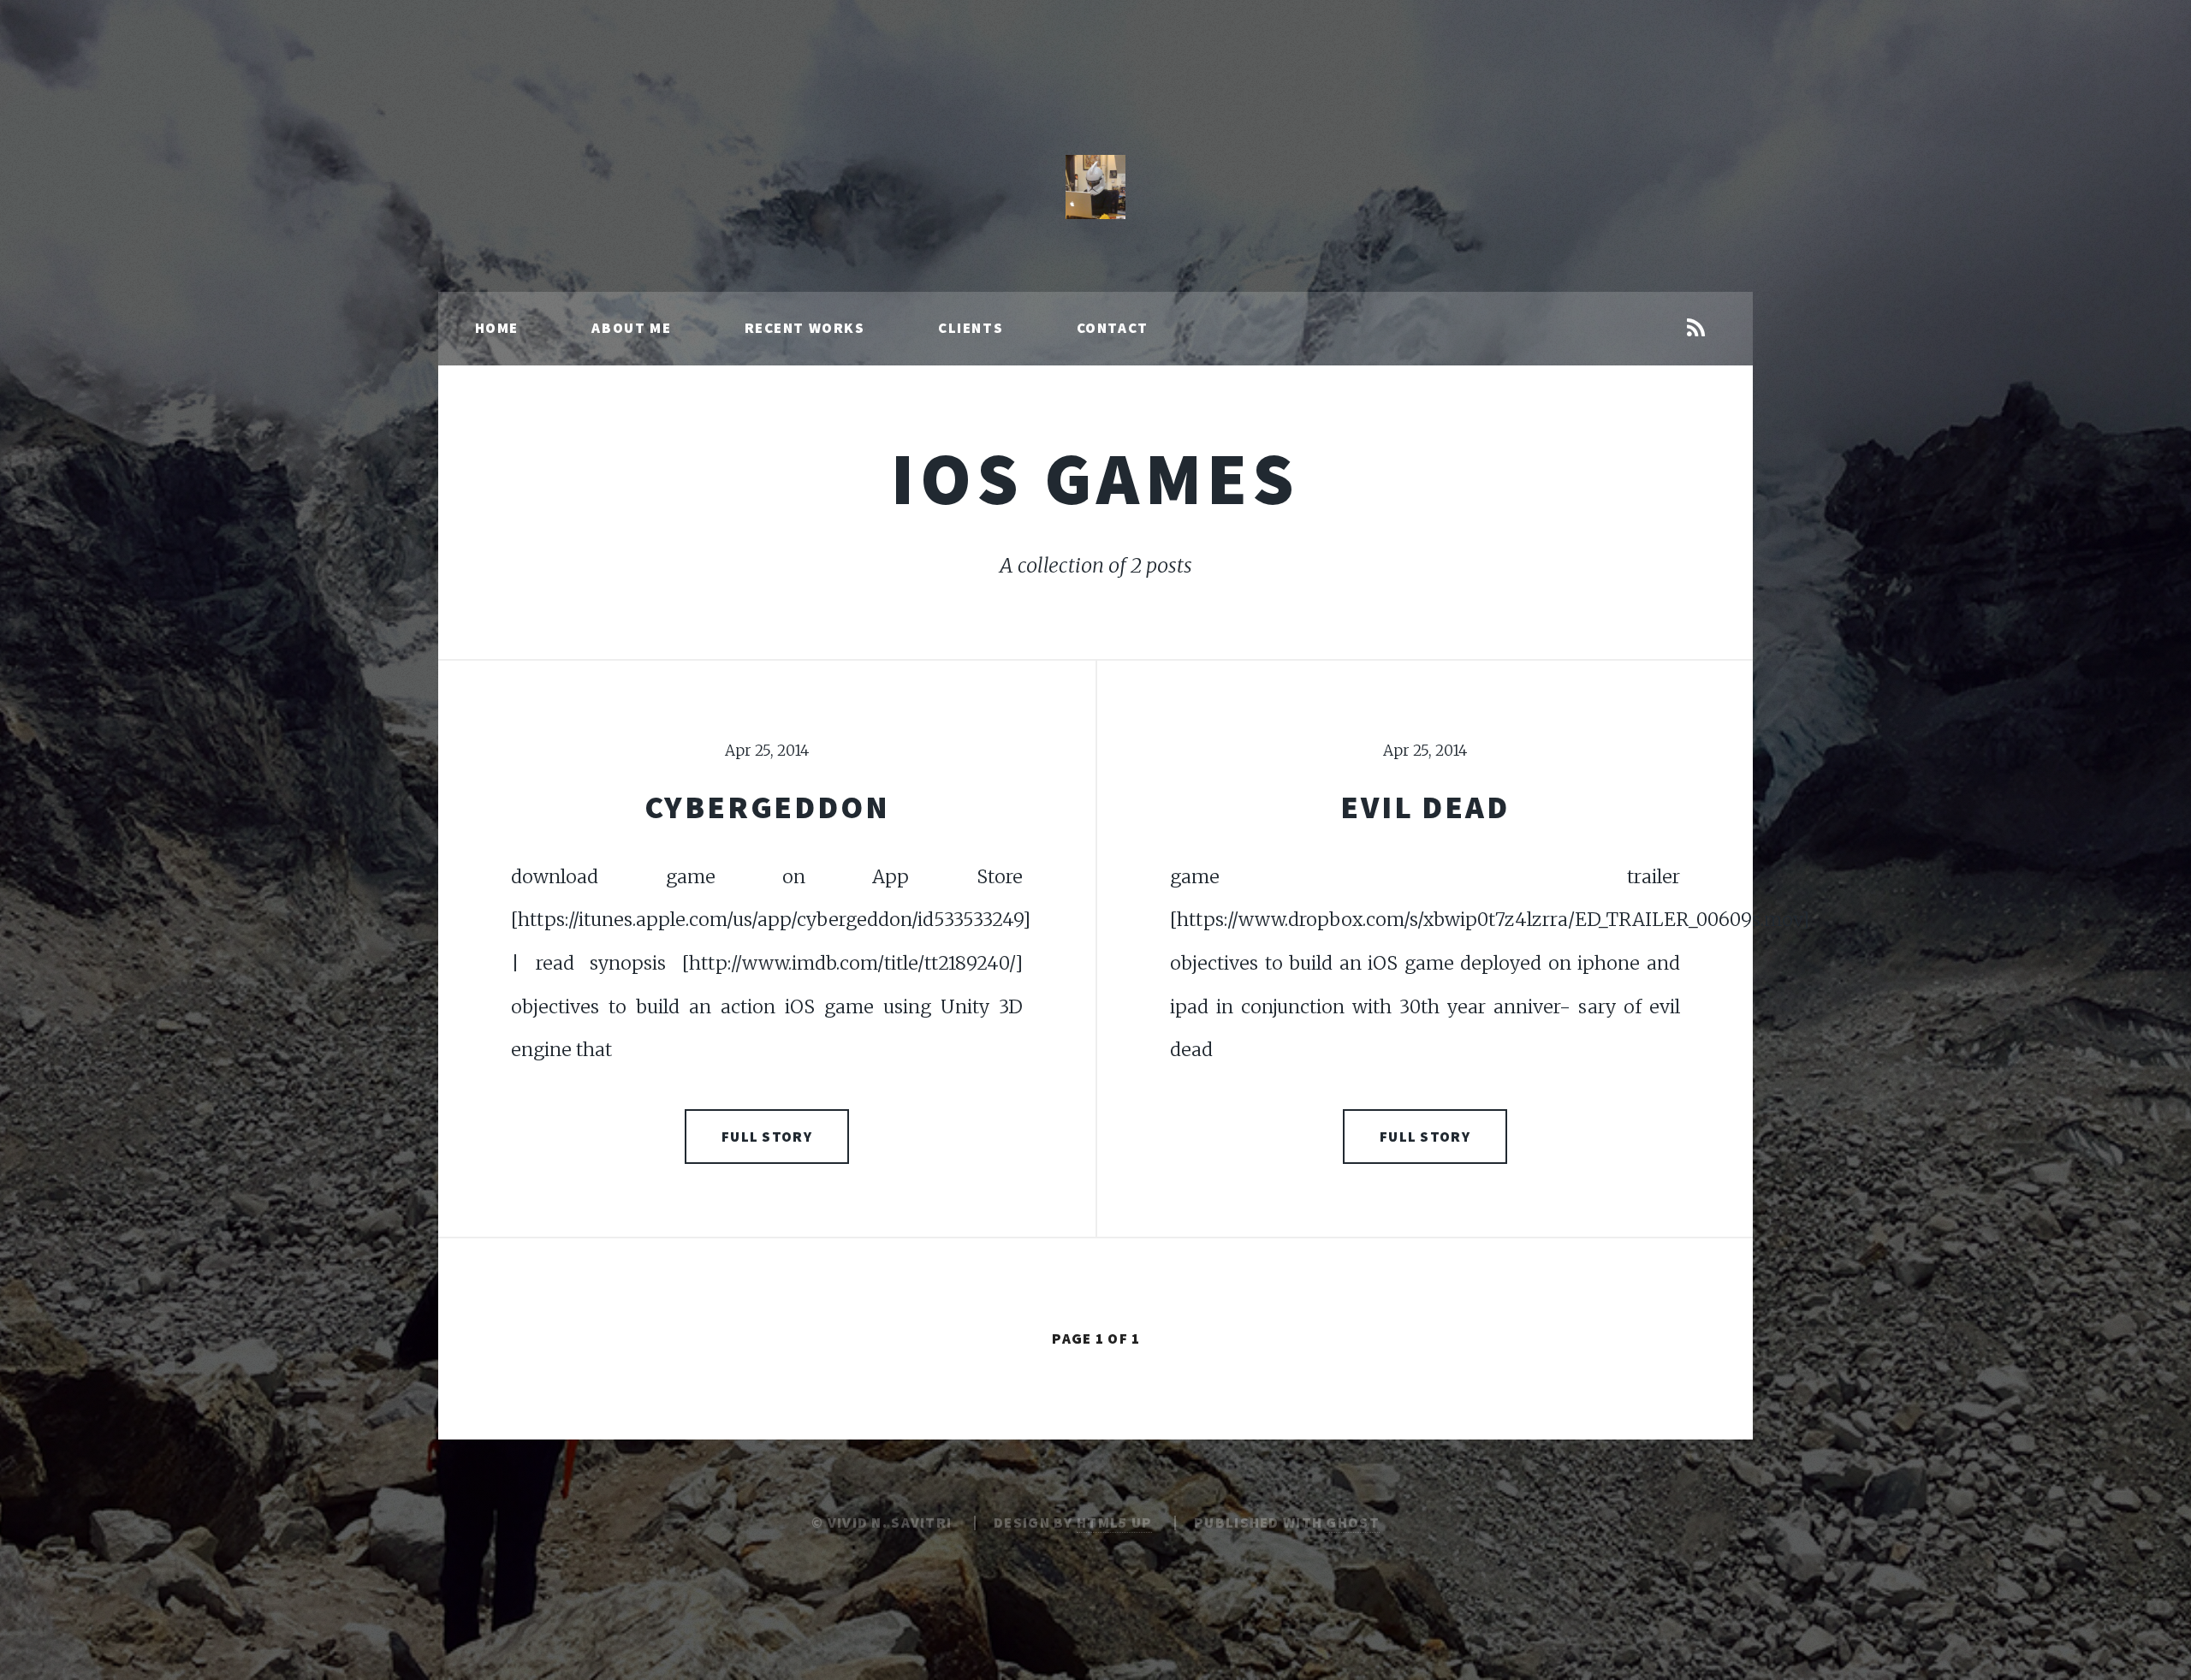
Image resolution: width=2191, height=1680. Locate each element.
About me (631, 328)
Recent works (805, 328)
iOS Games (1095, 478)
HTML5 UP (1114, 1523)
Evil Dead (1425, 807)
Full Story (767, 1137)
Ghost (1352, 1523)
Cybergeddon (767, 807)
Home (497, 328)
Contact (1113, 328)
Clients (971, 328)
